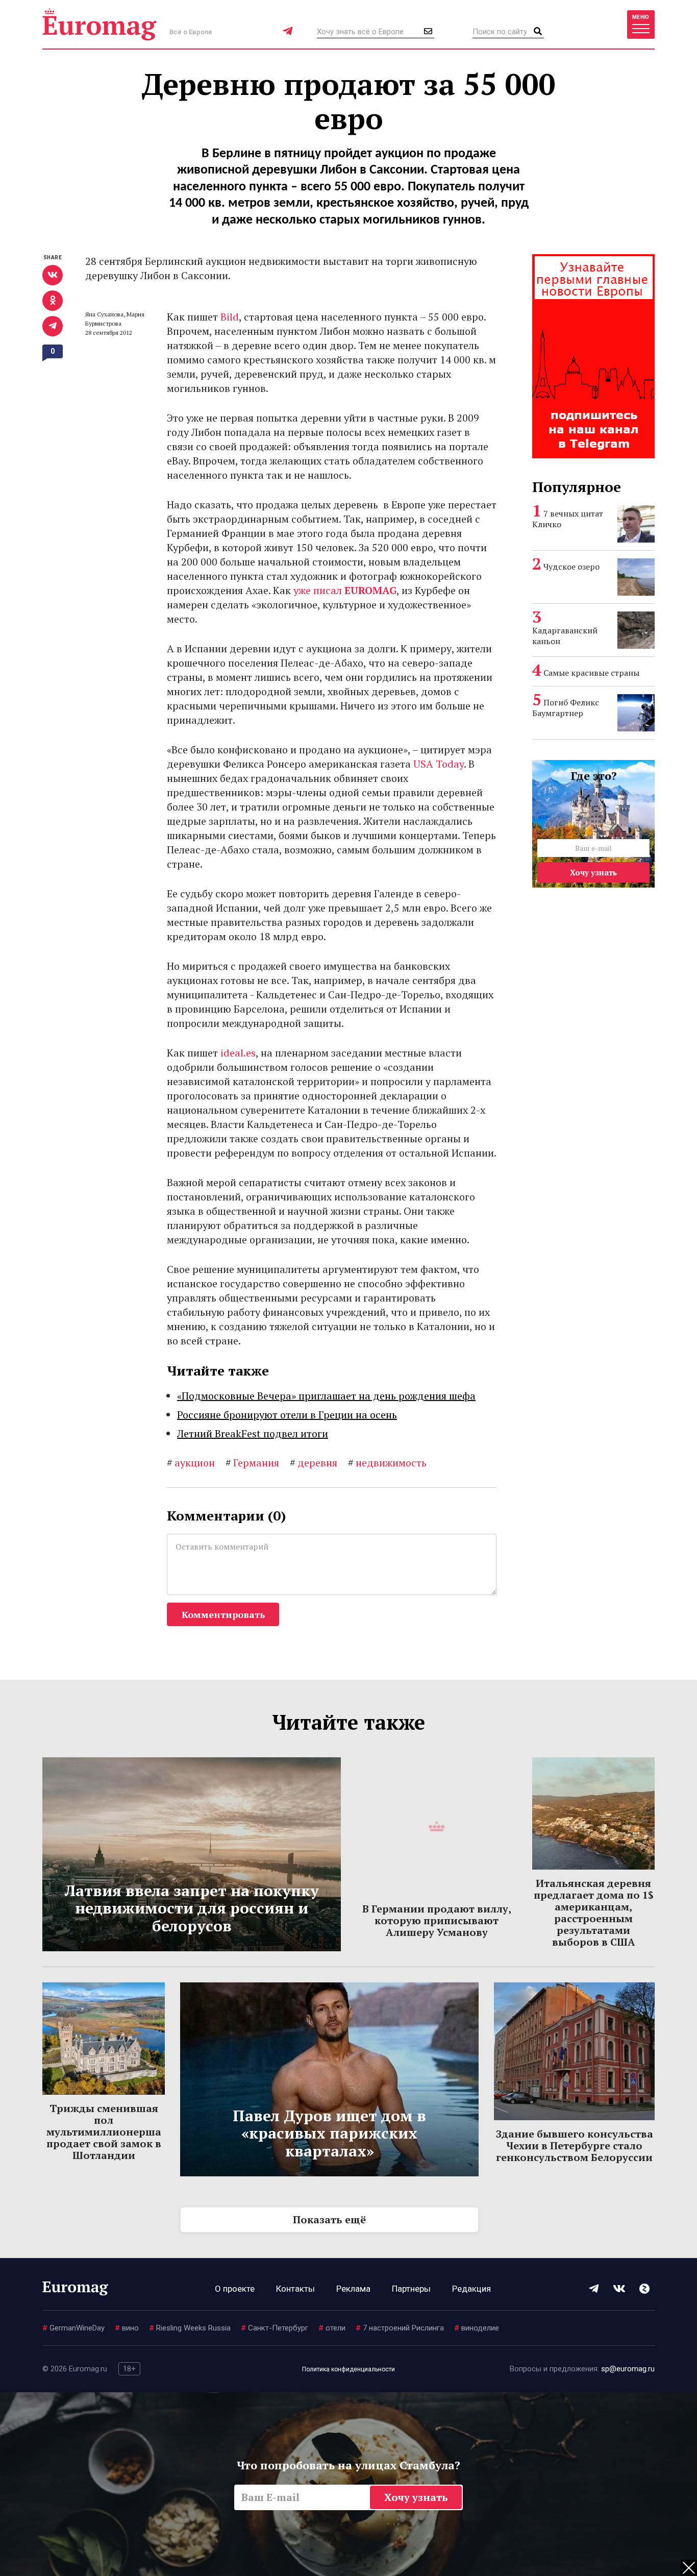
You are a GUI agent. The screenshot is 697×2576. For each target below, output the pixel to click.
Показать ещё (329, 2219)
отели (332, 2328)
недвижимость (387, 1463)
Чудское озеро (571, 567)
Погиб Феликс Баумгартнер (566, 708)
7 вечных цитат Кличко (568, 519)
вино (127, 2328)
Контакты (295, 2289)
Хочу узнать (593, 872)
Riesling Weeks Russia (190, 2328)
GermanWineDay (73, 2328)
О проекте (235, 2289)
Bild (230, 317)
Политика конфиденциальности (348, 2369)
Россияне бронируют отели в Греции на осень (287, 1415)
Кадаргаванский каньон (565, 636)
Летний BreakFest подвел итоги (253, 1433)
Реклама (353, 2289)
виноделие (477, 2328)
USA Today (439, 764)
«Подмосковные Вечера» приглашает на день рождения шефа (326, 1396)
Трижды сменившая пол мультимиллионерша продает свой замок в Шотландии (104, 2132)
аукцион (191, 1463)
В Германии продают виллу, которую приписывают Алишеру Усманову (437, 1920)
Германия (252, 1463)
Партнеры (411, 2289)
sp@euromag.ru (628, 2369)
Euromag (99, 24)
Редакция (471, 2289)
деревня (314, 1463)
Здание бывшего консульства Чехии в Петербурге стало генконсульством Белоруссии (575, 2145)
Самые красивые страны (591, 673)
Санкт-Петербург (275, 2328)
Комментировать (223, 1614)
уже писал (345, 590)
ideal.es (238, 1053)
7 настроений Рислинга (400, 2328)
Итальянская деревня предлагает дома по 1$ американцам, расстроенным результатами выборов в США (594, 1912)
